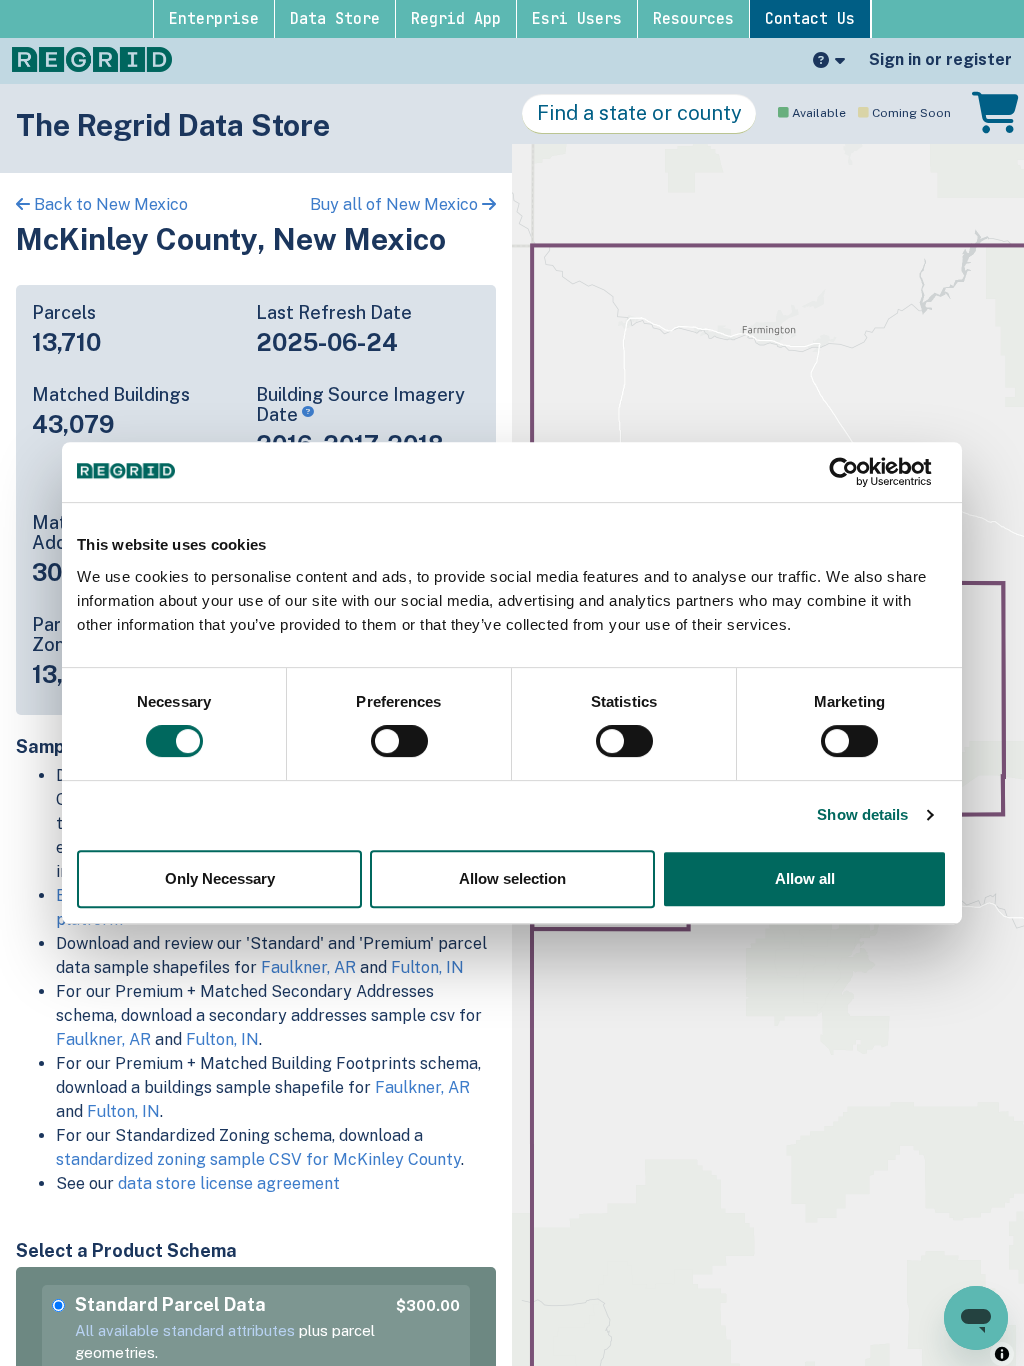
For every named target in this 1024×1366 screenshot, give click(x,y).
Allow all (805, 878)
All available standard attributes (185, 1330)
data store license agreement (229, 1183)
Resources (693, 19)
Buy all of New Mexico (396, 204)
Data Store (335, 19)
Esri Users (577, 19)
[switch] (399, 741)
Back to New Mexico (109, 204)
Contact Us (810, 19)
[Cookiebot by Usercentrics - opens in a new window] (859, 472)
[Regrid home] (92, 58)
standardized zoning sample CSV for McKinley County (258, 1159)
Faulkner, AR (308, 967)
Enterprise (214, 19)
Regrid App (456, 19)
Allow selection (512, 878)
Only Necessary (220, 878)
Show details (862, 814)
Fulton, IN (427, 967)
